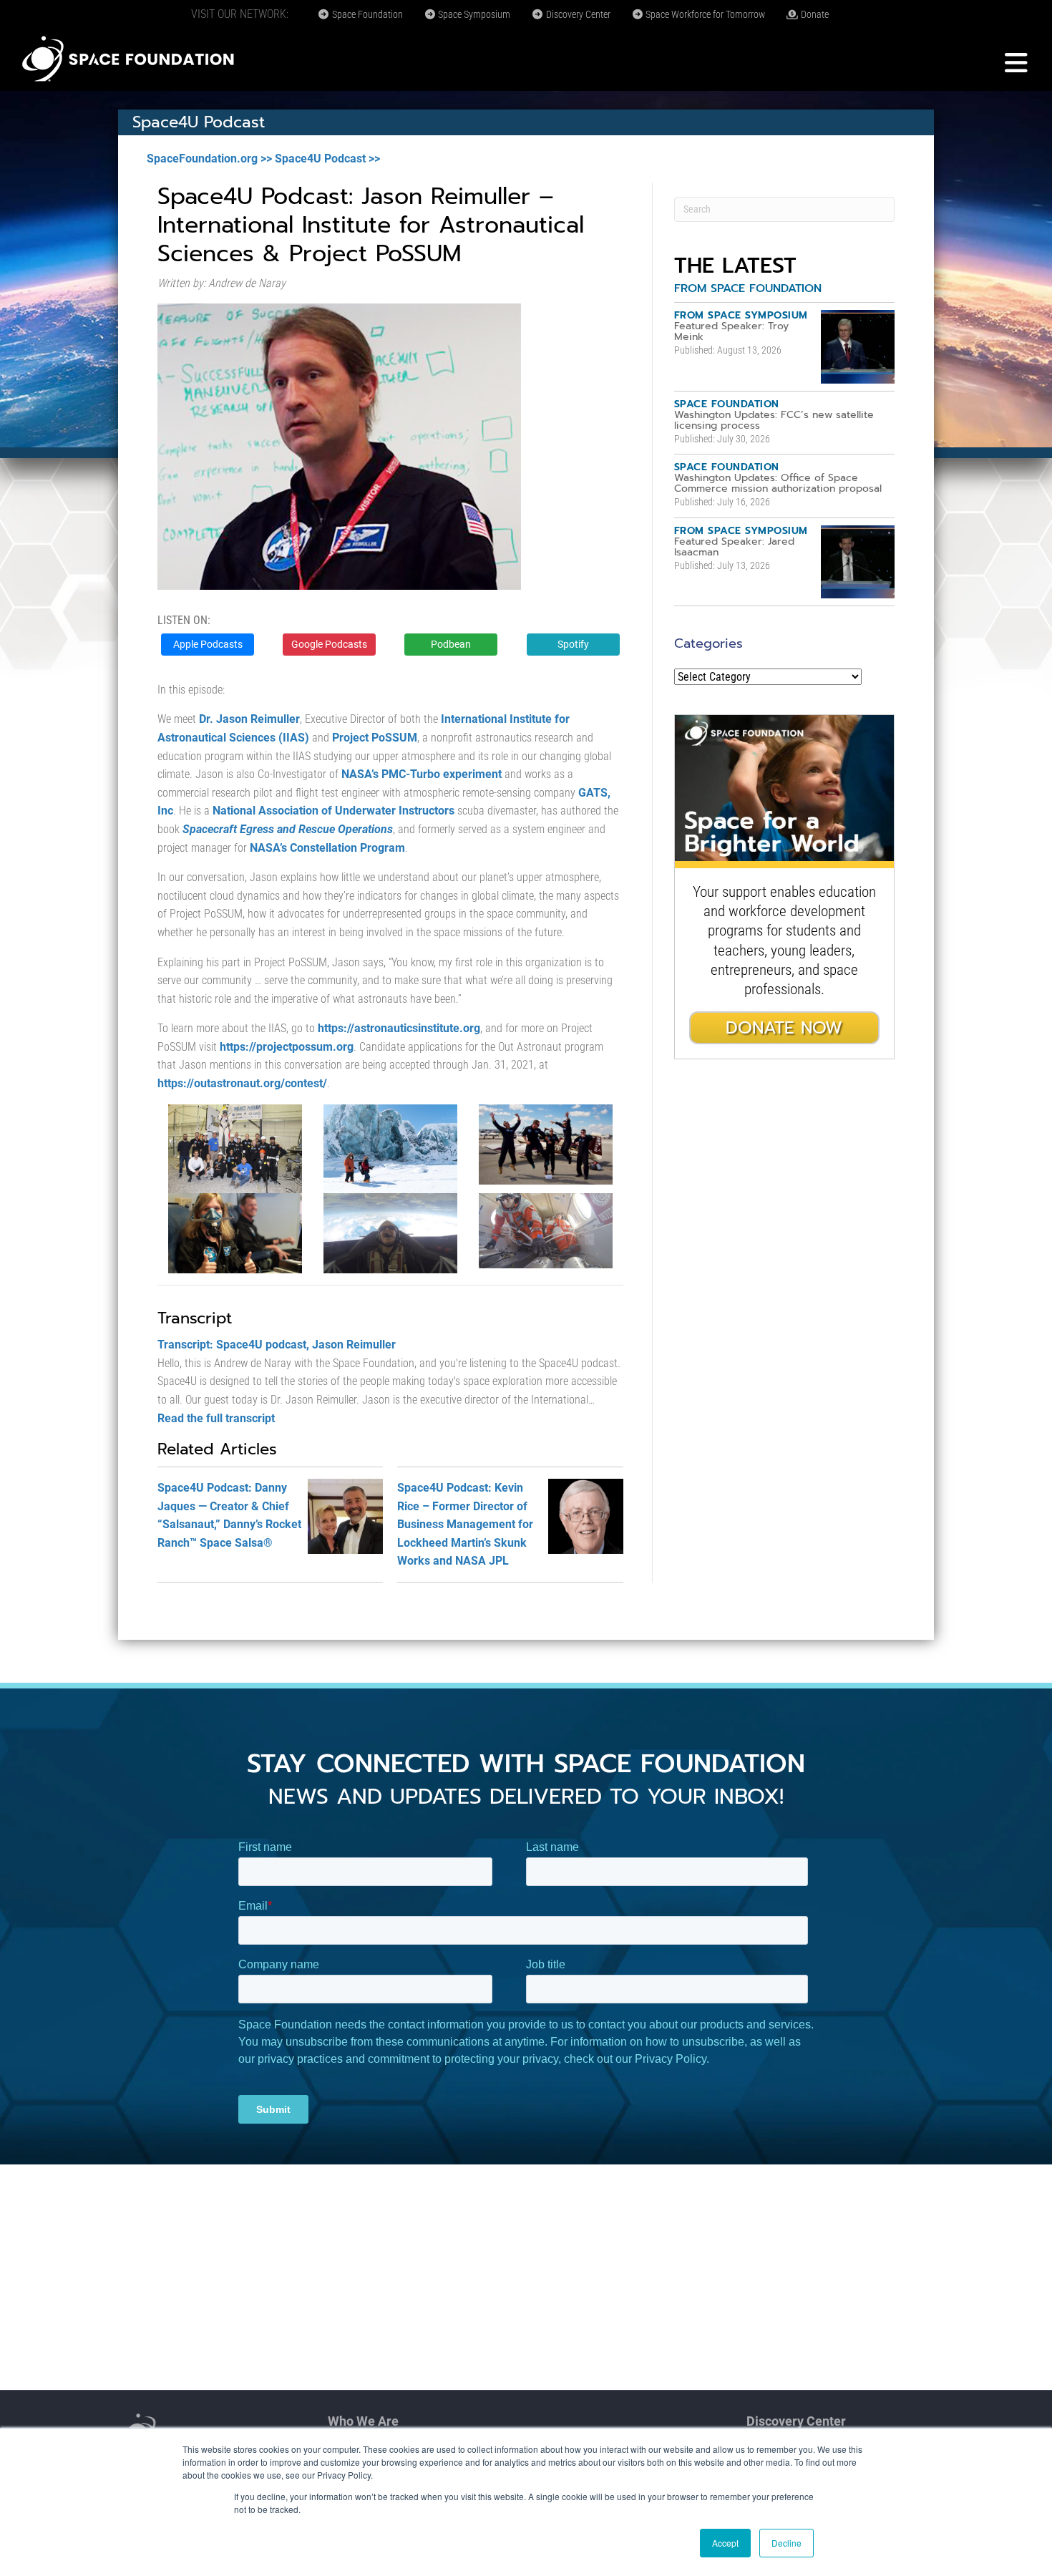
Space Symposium (473, 14)
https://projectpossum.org (287, 1047)
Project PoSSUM (375, 738)
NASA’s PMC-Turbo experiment (422, 774)
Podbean (451, 644)
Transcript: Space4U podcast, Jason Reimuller (277, 1345)
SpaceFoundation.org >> (209, 159)
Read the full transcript (216, 1418)
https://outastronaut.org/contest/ (242, 1083)
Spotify (573, 644)
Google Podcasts (329, 644)
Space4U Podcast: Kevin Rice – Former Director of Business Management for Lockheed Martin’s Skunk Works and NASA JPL (465, 1524)
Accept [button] (725, 2543)
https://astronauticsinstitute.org (399, 1028)
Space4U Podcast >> (327, 159)
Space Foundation (366, 14)
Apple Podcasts (208, 644)
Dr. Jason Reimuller (249, 719)
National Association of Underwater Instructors (333, 811)
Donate (814, 14)
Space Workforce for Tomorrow (704, 14)
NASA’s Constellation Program (327, 848)
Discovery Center (577, 14)
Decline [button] (786, 2543)
